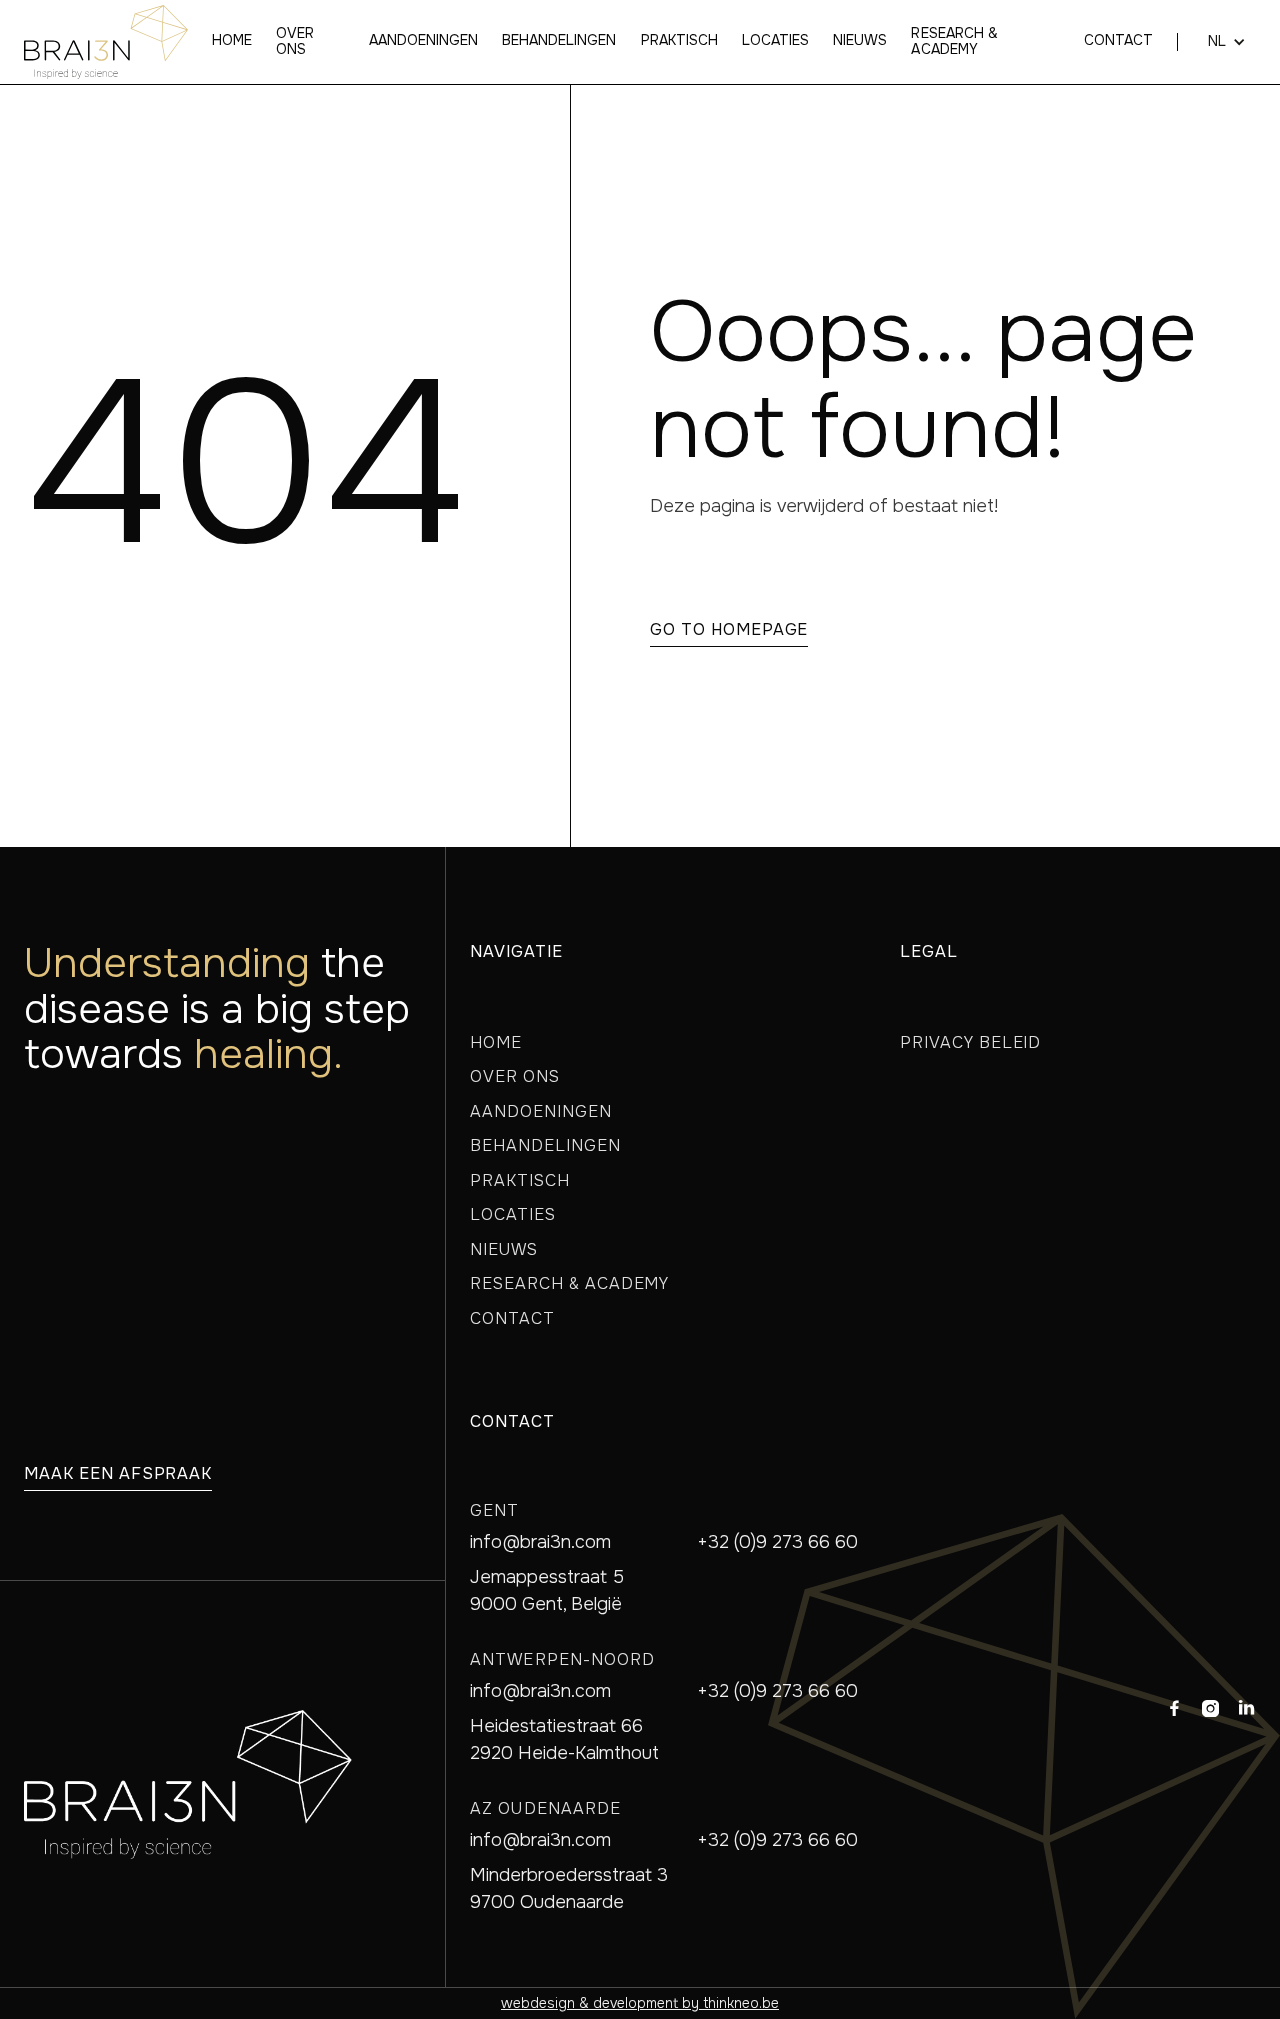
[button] (1217, 42)
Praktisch (679, 41)
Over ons (295, 42)
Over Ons (515, 1076)
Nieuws (860, 41)
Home (232, 41)
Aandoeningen (423, 41)
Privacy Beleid (970, 1042)
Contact (1118, 41)
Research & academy (954, 42)
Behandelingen (559, 41)
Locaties (775, 41)
